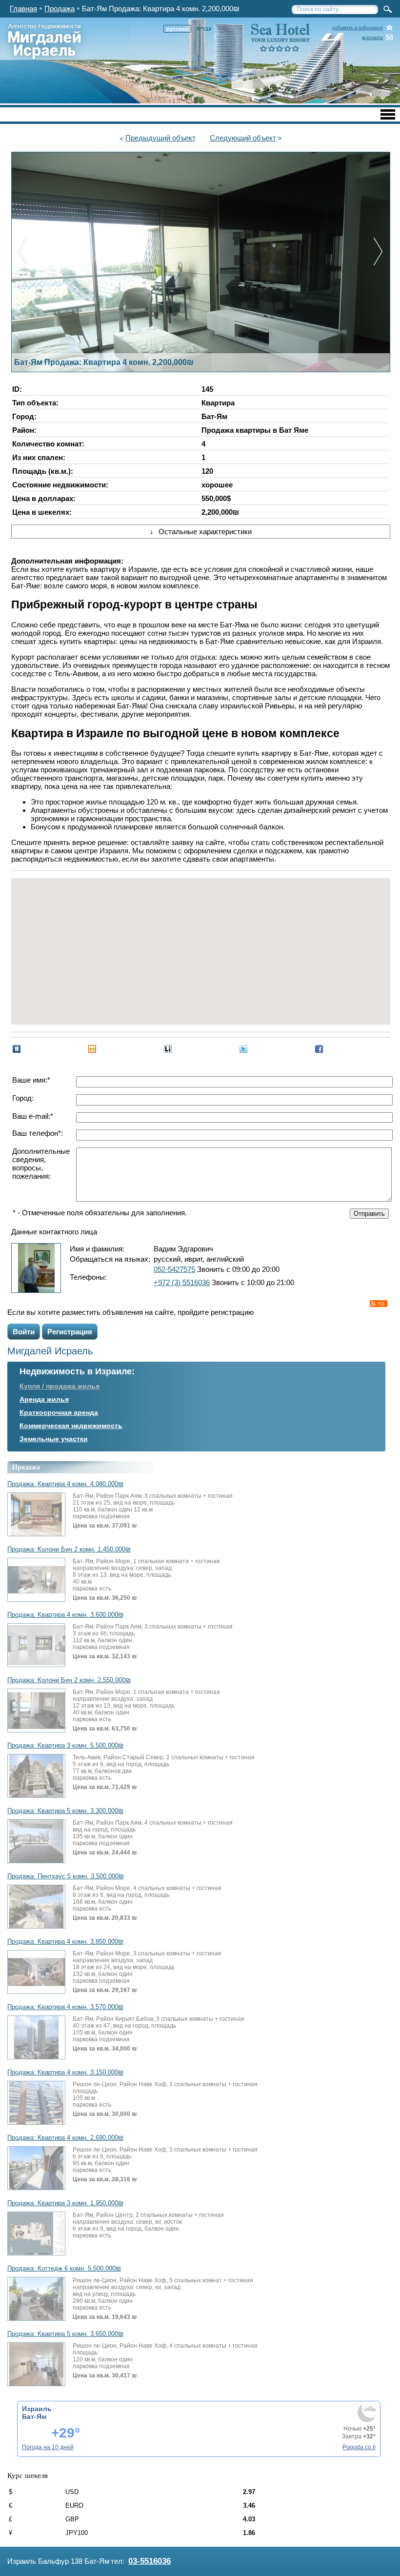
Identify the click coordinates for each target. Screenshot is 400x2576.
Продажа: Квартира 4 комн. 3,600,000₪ (65, 1615)
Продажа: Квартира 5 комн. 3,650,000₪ (65, 2334)
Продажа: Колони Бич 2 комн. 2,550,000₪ (69, 1680)
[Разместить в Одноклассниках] (92, 1049)
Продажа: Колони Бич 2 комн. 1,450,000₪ (69, 1550)
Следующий (243, 138)
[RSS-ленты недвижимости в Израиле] (379, 1304)
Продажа (60, 9)
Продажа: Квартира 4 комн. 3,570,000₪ (65, 2007)
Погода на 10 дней (48, 2447)
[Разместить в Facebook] (319, 1049)
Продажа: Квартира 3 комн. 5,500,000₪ (65, 1746)
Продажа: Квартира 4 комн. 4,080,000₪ (65, 1484)
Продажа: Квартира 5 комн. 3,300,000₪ (65, 1811)
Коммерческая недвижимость (71, 1426)
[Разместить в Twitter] (243, 1049)
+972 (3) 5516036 (182, 1282)
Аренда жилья (44, 1399)
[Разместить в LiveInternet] (168, 1049)
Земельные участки (54, 1439)
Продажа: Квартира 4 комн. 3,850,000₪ (65, 1942)
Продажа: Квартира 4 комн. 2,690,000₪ (65, 2138)
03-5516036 (150, 2561)
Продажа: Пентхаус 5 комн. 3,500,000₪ (66, 1876)
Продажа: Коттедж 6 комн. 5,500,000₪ (64, 2269)
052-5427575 (174, 1269)
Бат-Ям (34, 2416)
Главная (23, 9)
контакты (372, 37)
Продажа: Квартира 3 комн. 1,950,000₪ (65, 2203)
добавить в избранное (357, 28)
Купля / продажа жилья (60, 1386)
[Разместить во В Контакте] (17, 1049)
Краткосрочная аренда (59, 1412)
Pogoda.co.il (359, 2447)
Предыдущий (160, 138)
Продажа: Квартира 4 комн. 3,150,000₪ (65, 2073)
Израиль (37, 2409)
